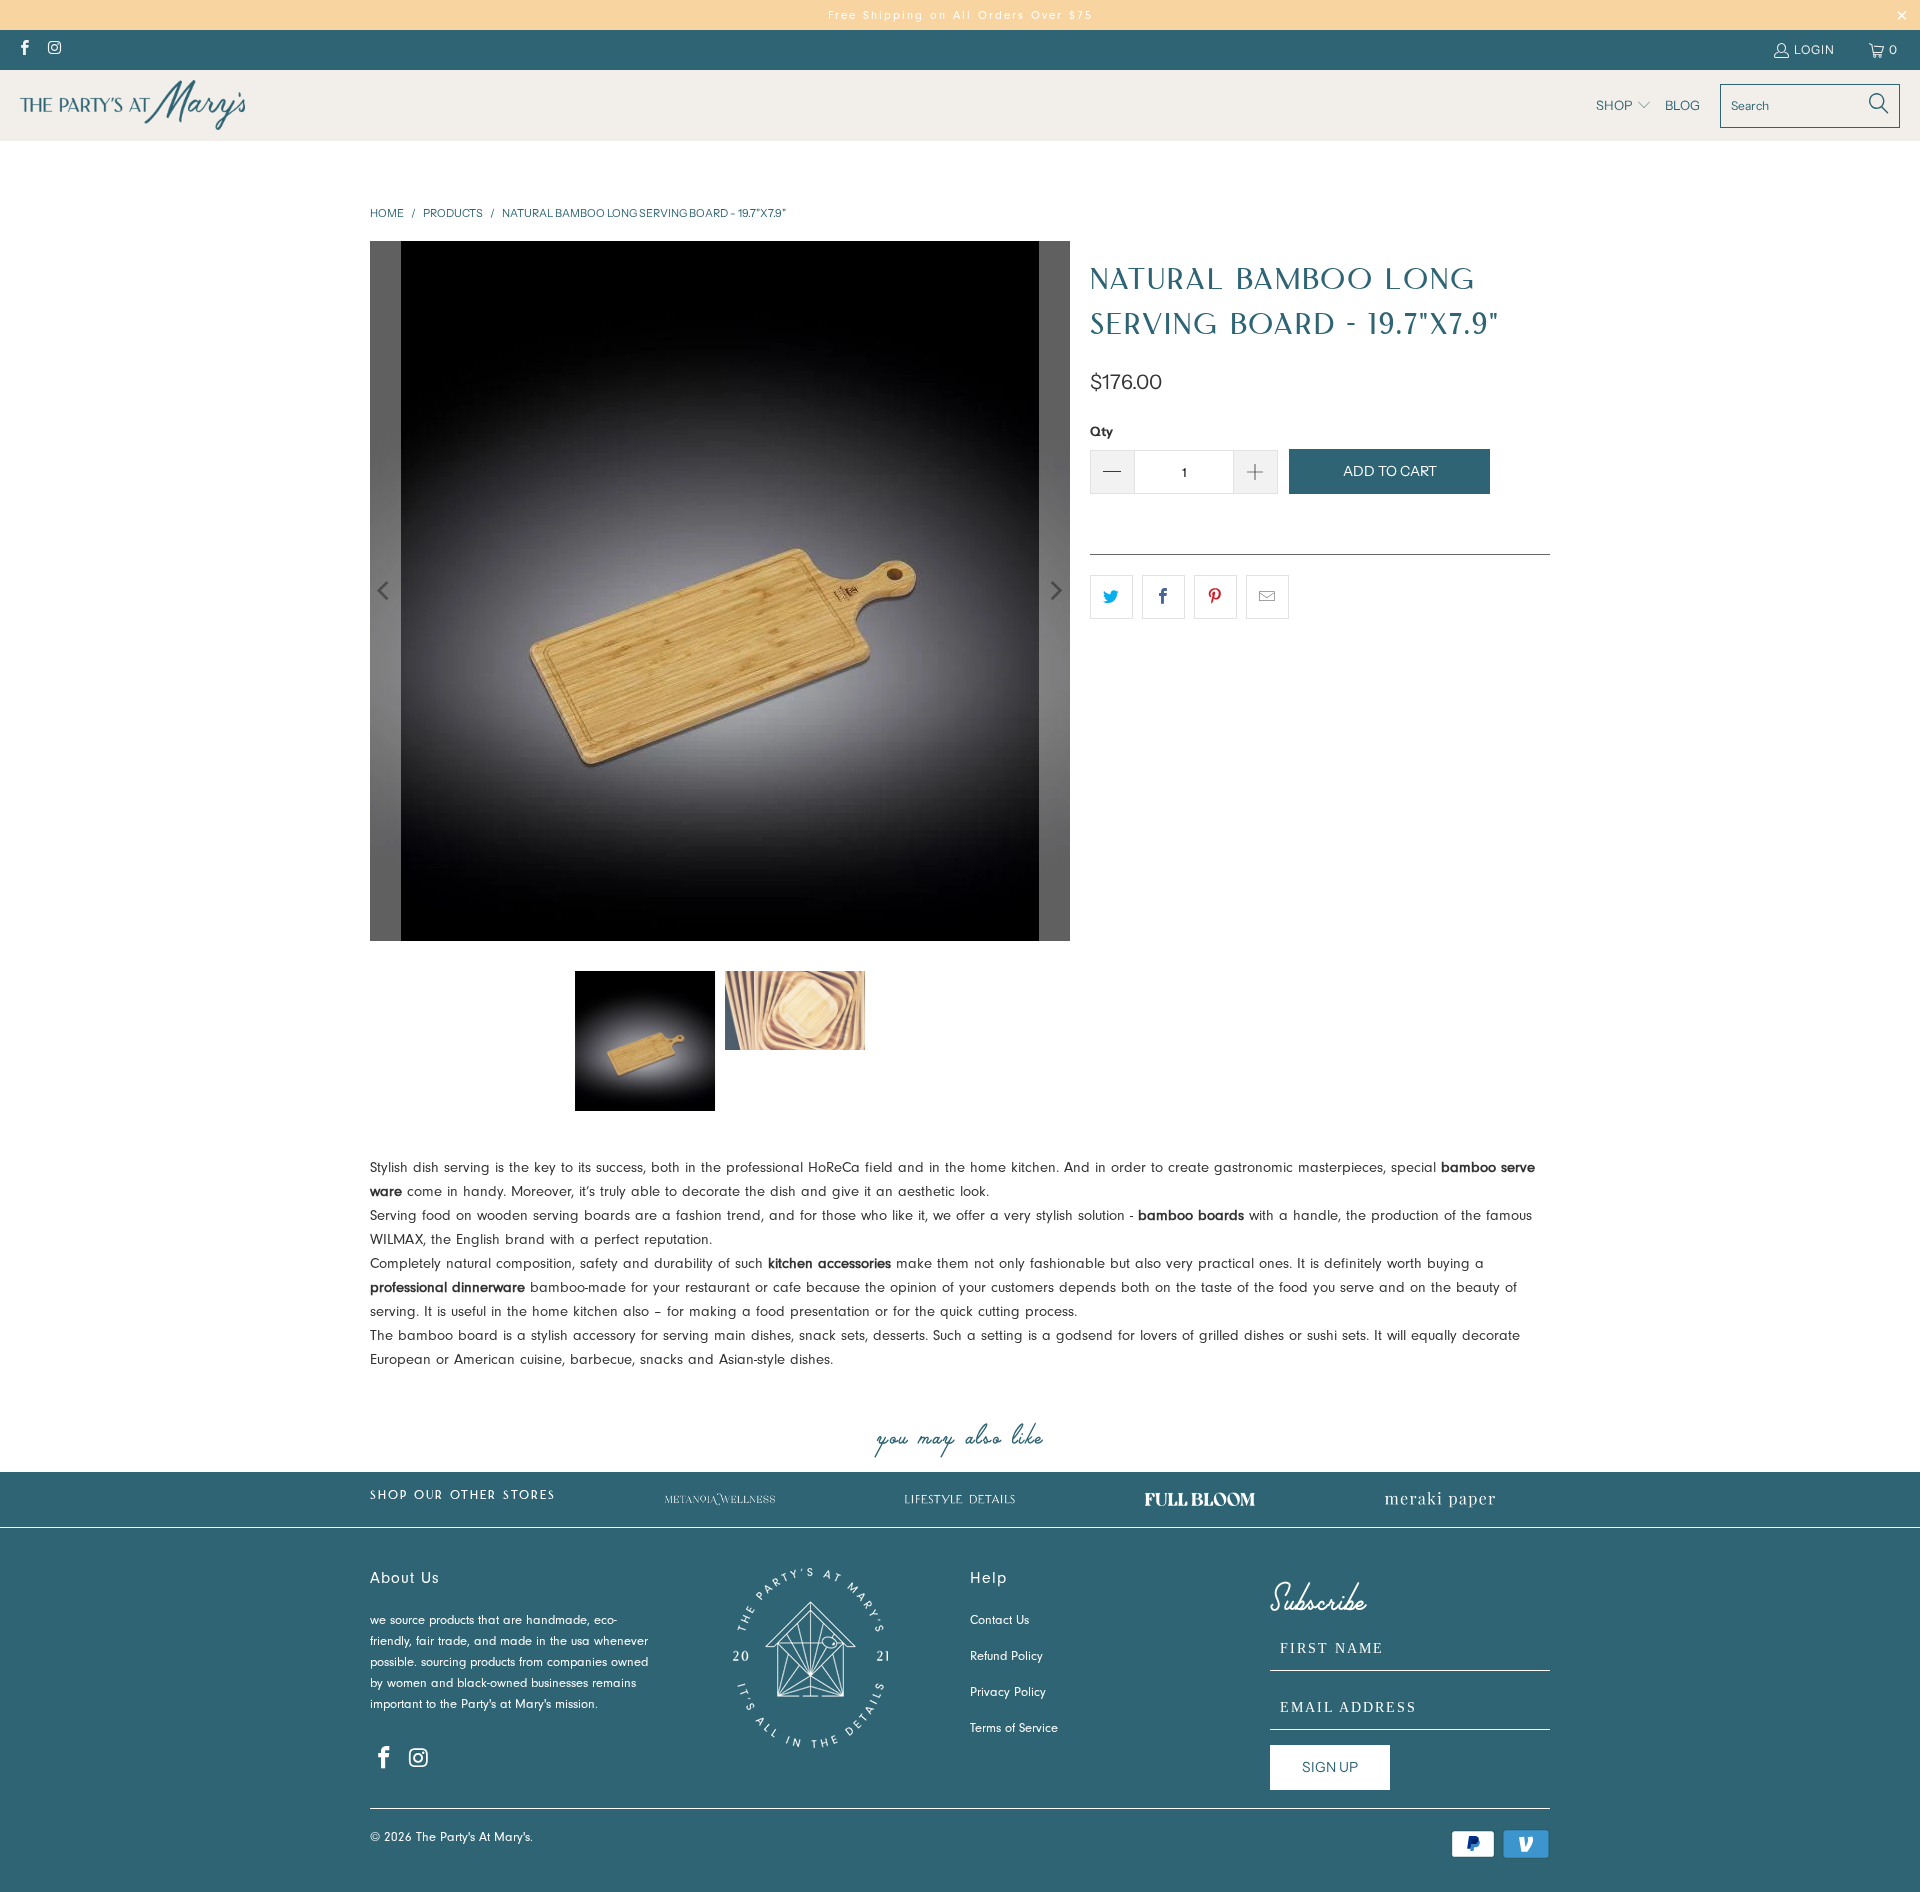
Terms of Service (1014, 1729)
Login (1814, 49)
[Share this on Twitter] (1111, 597)
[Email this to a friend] (1267, 597)
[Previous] (385, 591)
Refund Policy (1006, 1657)
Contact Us (999, 1621)
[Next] (1055, 591)
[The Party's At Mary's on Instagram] (53, 49)
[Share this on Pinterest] (1215, 597)
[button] (1624, 106)
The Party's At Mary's (473, 1838)
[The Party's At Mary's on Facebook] (23, 49)
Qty (1101, 431)
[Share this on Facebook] (1163, 597)
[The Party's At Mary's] (132, 105)
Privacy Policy (1008, 1693)
